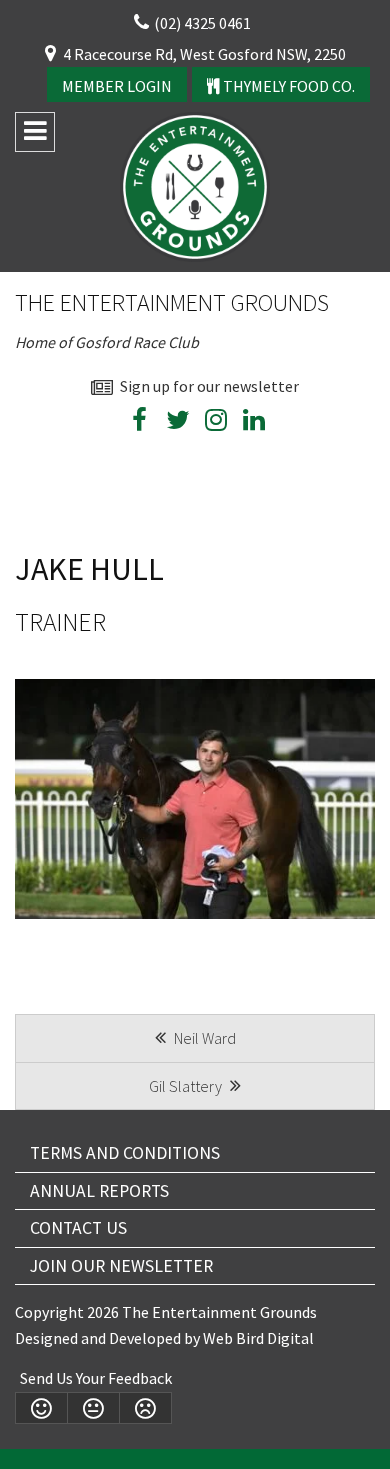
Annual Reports (99, 1191)
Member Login (117, 86)
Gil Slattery (187, 1086)
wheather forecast (335, 472)
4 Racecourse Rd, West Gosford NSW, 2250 (204, 54)
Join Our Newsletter (121, 1266)
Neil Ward (203, 1038)
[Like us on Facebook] (139, 423)
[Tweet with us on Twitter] (177, 423)
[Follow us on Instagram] (215, 423)
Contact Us (78, 1228)
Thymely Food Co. (287, 86)
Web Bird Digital (258, 1338)
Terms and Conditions (125, 1153)
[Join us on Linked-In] (253, 423)
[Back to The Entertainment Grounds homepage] (195, 185)
